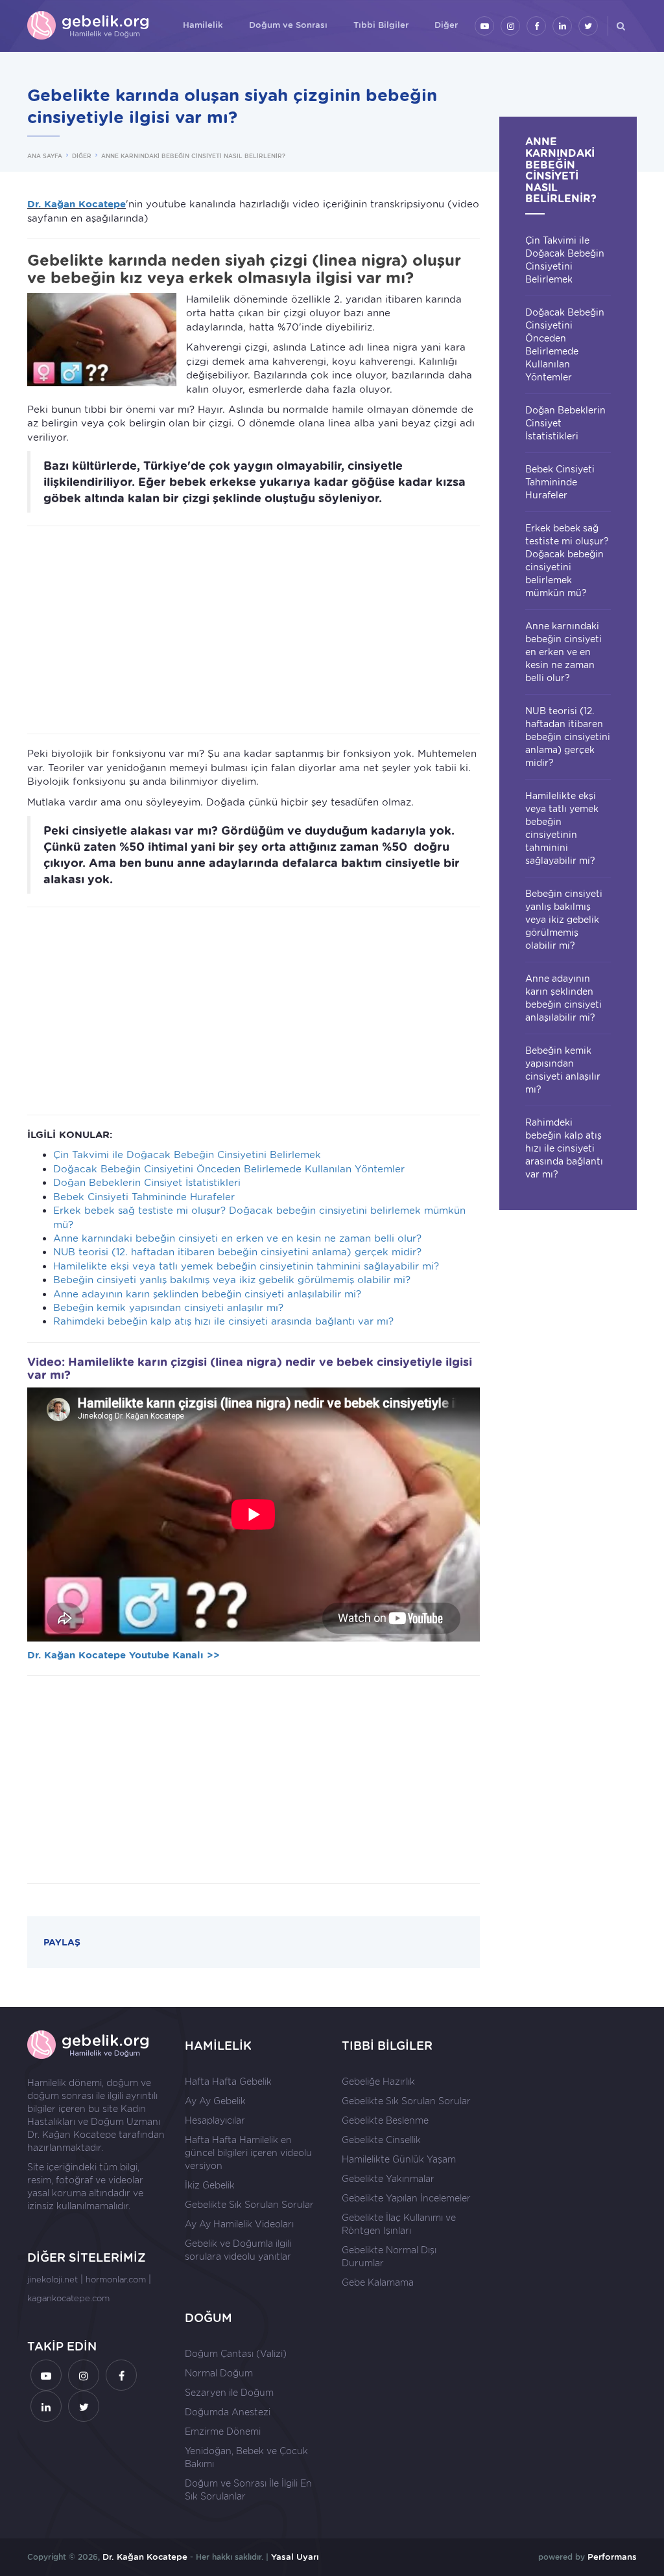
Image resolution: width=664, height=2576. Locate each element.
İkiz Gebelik (210, 2185)
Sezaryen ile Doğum (229, 2393)
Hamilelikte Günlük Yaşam (399, 2159)
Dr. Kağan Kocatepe (72, 2135)
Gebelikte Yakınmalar (388, 2179)
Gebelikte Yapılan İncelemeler (406, 2198)
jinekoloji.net (53, 2280)
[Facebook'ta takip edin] (536, 26)
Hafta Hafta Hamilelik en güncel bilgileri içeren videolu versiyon (248, 2153)
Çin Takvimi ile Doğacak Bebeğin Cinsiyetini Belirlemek (187, 1155)
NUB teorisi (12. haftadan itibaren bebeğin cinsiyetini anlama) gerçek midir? (237, 1252)
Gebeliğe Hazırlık (378, 2082)
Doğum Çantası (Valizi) (236, 2354)
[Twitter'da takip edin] (588, 26)
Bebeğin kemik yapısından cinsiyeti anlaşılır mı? (168, 1308)
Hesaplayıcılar (215, 2120)
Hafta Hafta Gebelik (228, 2082)
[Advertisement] (254, 630)
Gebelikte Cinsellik (381, 2140)
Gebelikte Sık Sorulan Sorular (249, 2205)
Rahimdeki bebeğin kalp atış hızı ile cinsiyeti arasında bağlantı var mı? (223, 1321)
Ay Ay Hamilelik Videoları (239, 2224)
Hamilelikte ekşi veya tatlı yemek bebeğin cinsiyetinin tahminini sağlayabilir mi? (246, 1266)
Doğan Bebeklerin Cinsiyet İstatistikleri (147, 1183)
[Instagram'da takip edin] (510, 26)
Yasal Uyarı (295, 2557)
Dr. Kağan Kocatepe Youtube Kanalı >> (124, 1655)
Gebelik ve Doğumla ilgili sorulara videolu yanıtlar (238, 2250)
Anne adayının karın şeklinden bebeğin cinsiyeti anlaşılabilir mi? (207, 1294)
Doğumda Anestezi (228, 2412)
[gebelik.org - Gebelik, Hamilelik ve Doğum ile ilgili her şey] (89, 26)
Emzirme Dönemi (223, 2431)
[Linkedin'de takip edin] (562, 26)
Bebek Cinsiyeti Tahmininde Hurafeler (144, 1197)
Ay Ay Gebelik (215, 2101)
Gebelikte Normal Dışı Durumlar (389, 2257)
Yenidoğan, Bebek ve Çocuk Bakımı (246, 2457)
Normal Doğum (219, 2373)
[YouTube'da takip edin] (484, 26)
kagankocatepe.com (68, 2298)
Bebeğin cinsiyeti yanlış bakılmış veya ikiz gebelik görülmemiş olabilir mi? (232, 1280)
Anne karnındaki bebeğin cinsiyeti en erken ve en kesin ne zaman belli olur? (237, 1238)
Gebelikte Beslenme (385, 2120)
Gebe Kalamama (378, 2282)
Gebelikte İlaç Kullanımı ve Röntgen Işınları (399, 2224)
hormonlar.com (116, 2280)
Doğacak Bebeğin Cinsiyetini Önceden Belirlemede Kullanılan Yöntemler (229, 1169)
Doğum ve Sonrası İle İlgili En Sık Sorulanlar (248, 2490)
